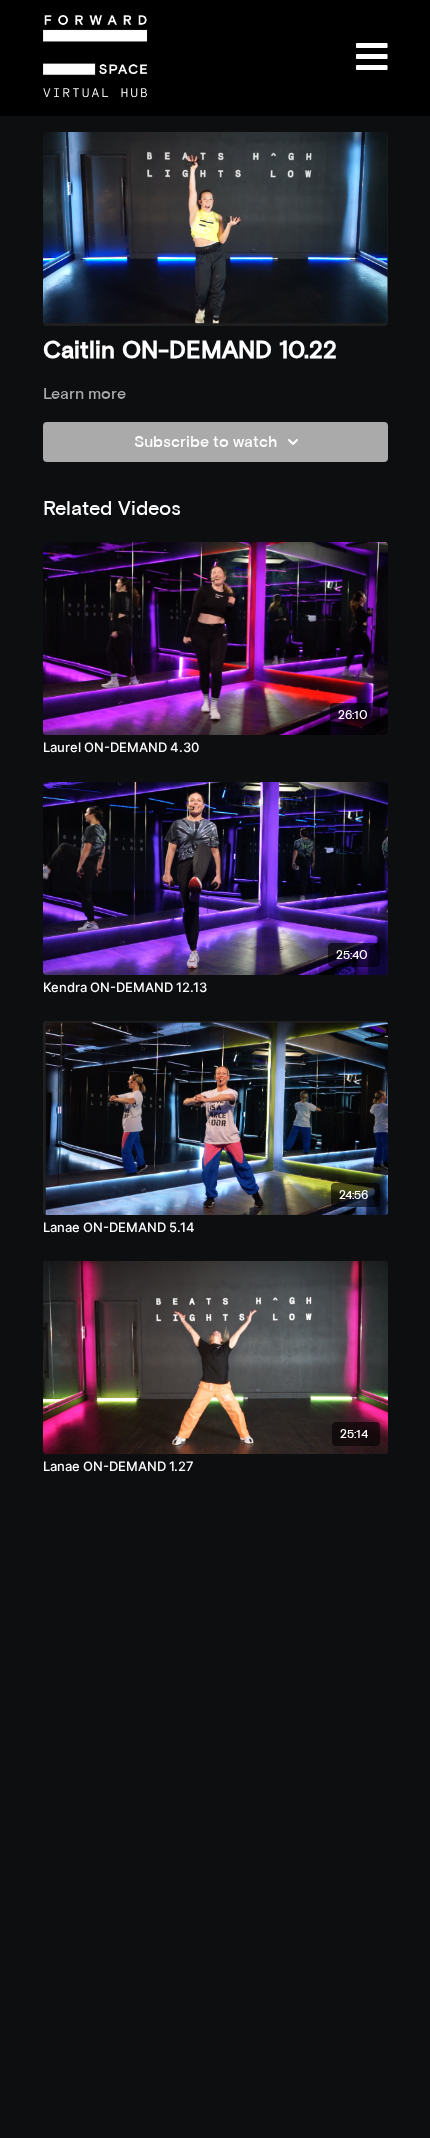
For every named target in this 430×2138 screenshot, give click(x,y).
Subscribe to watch (205, 441)
